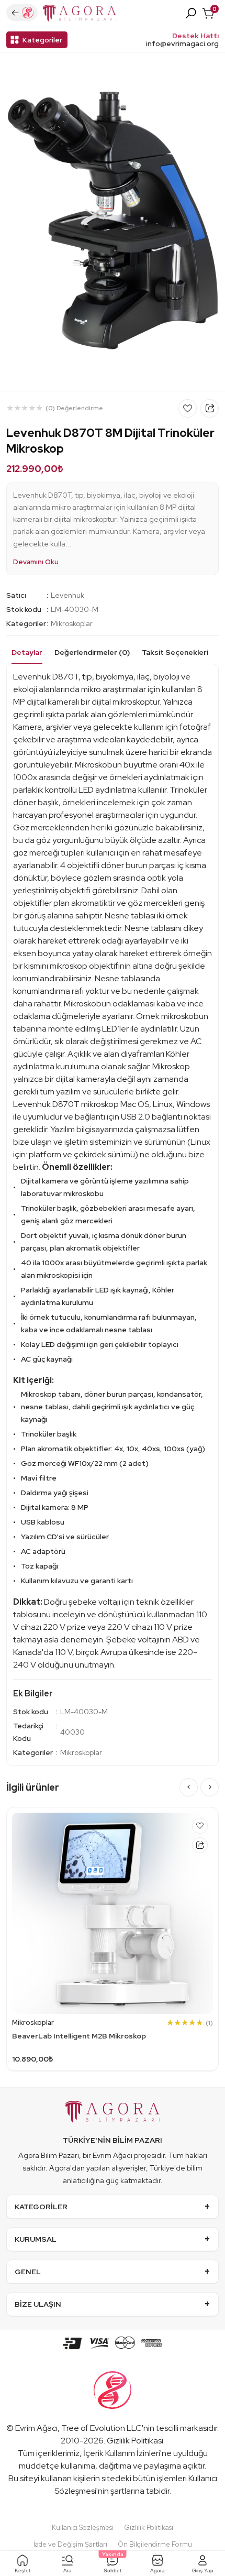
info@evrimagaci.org (182, 44)
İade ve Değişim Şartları (70, 2544)
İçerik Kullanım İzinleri (122, 2453)
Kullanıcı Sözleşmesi (83, 2528)
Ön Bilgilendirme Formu (155, 2544)
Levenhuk (67, 595)
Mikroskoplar (72, 623)
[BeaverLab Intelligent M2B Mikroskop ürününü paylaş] (200, 1845)
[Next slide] (210, 1787)
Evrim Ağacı (36, 2428)
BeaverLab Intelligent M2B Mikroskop (79, 2036)
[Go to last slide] (189, 1787)
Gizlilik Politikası (135, 2441)
